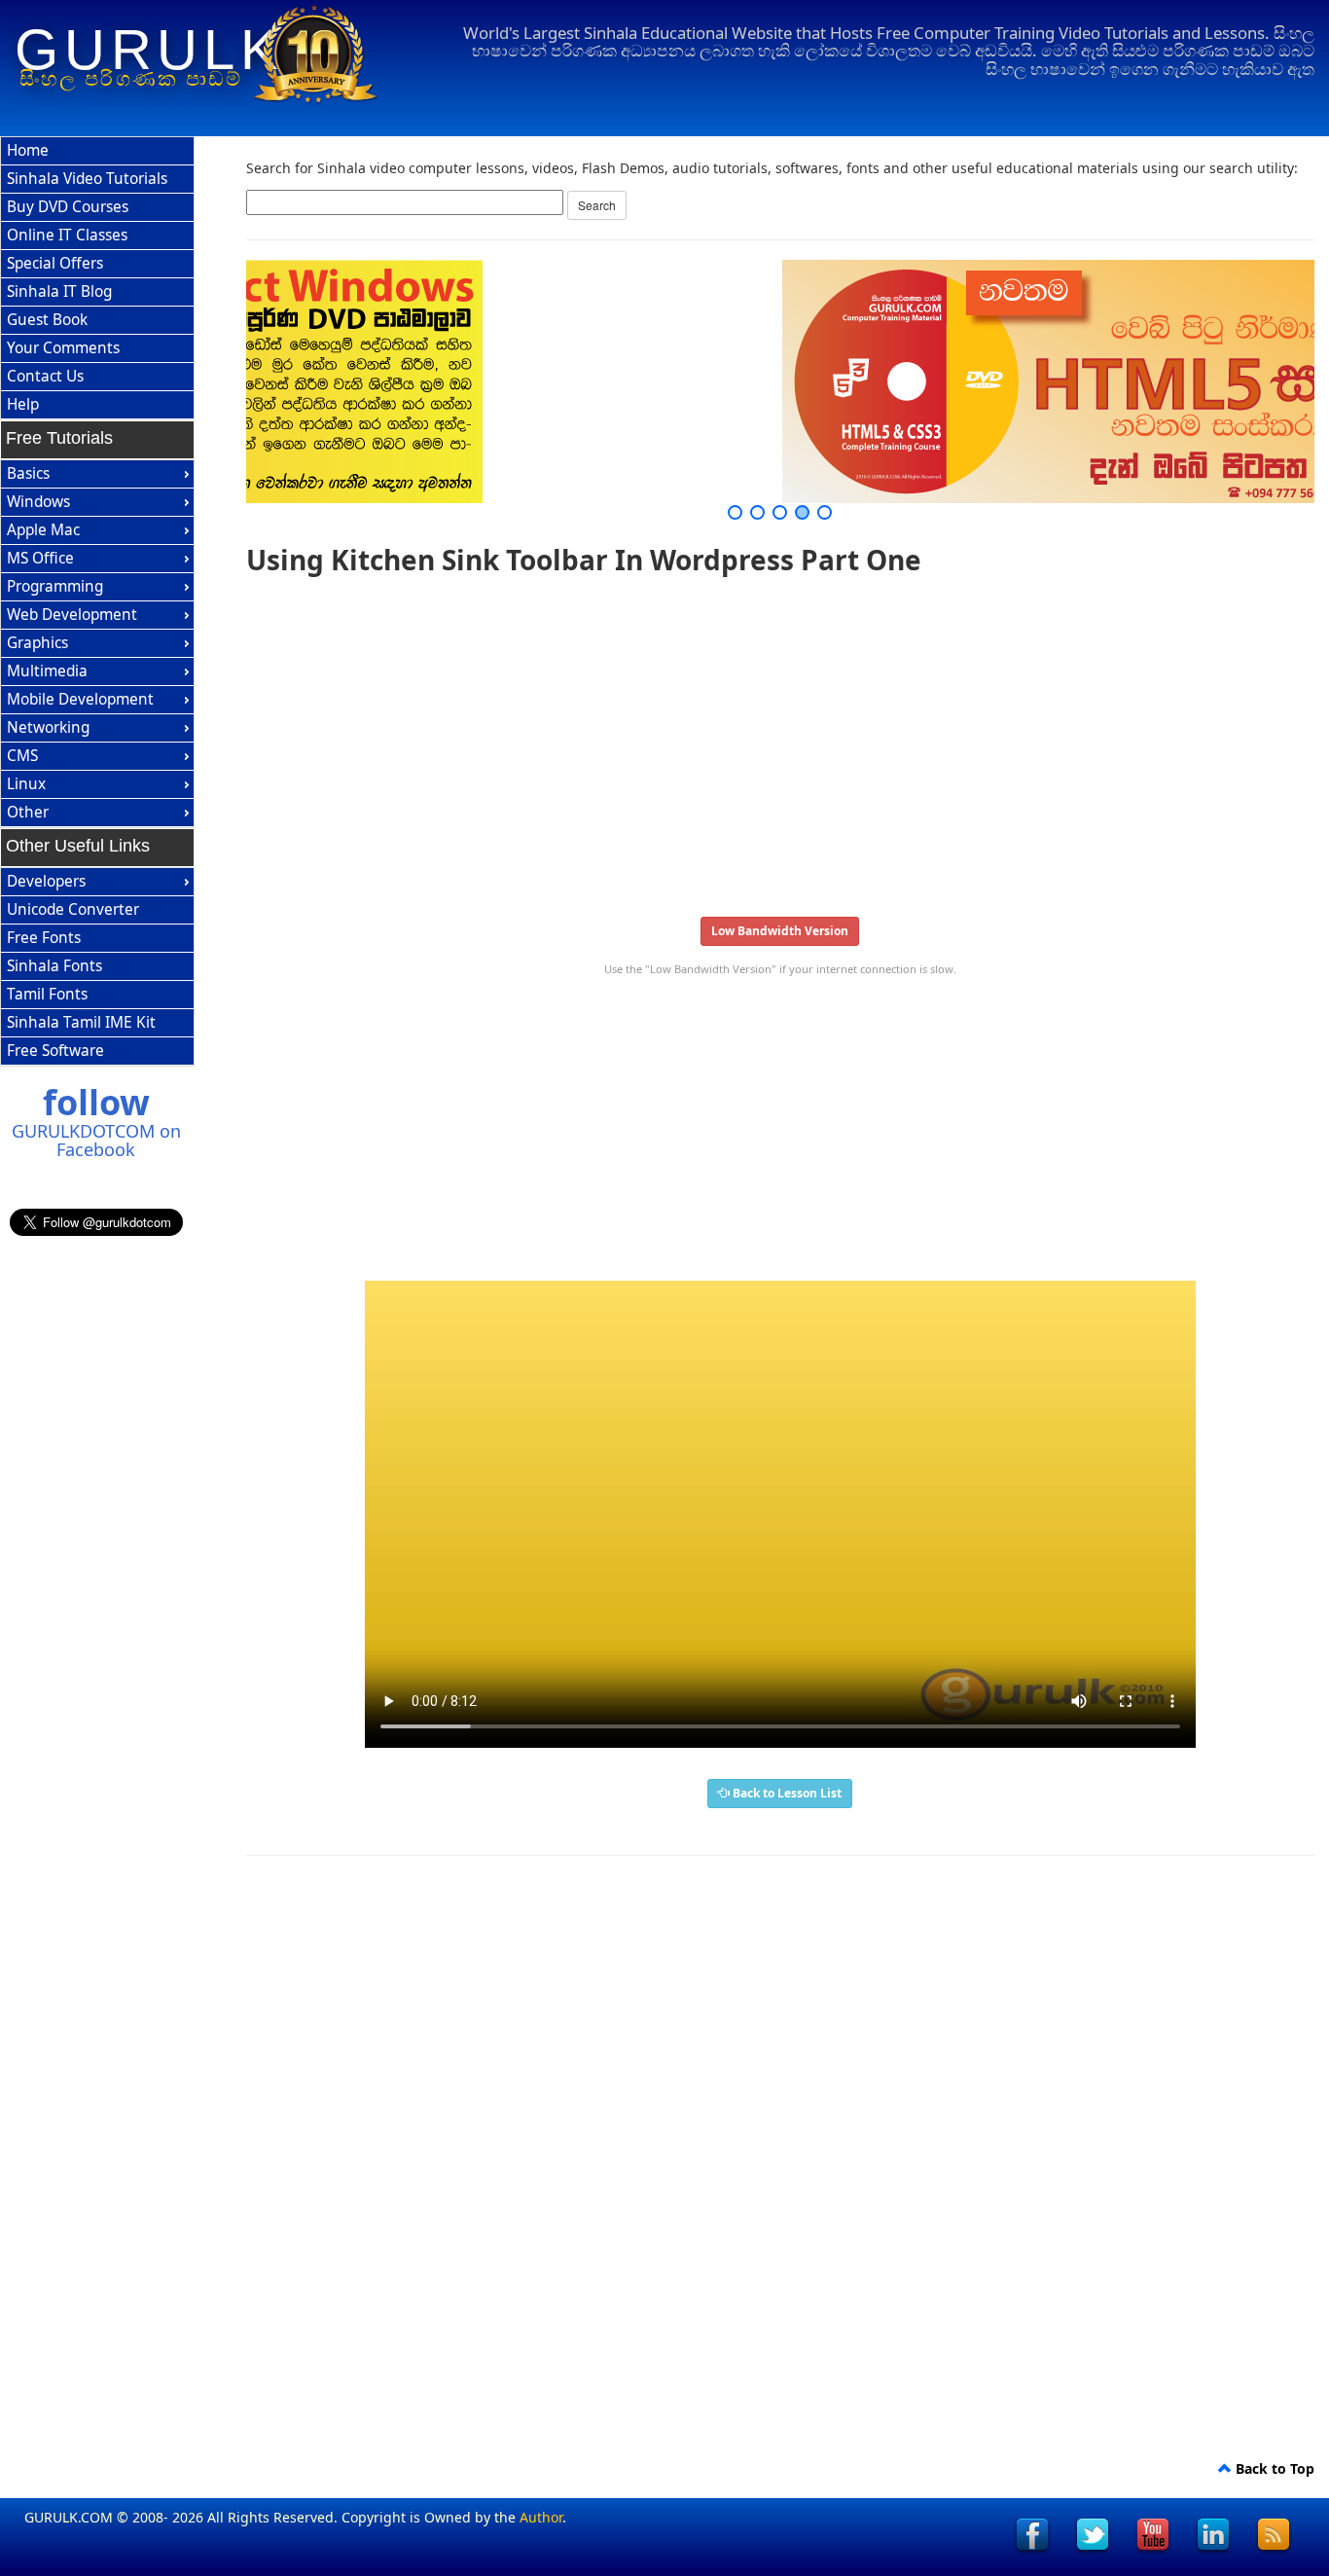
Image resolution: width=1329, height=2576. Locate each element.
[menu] (97, 278)
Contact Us (45, 376)
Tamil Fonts (47, 994)
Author (541, 2517)
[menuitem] (97, 151)
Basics (28, 473)
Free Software (55, 1051)
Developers (46, 881)
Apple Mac (43, 530)
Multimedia (47, 671)
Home (28, 150)
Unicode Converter (73, 909)
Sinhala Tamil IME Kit (81, 1022)
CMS (22, 756)
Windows (38, 502)
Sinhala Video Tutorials (87, 179)
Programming (55, 586)
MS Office (40, 558)
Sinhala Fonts (54, 966)
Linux (26, 784)
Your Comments (63, 348)
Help (23, 404)
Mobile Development (80, 699)
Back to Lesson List (786, 1793)
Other (28, 812)
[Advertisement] (780, 740)
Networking (48, 727)
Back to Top (1273, 2468)
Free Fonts (44, 938)
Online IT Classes (67, 235)
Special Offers (55, 263)
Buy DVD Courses (68, 207)
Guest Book (47, 320)
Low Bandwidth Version (780, 931)
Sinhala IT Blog (59, 291)
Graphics (37, 643)
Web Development (72, 615)
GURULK (149, 50)
